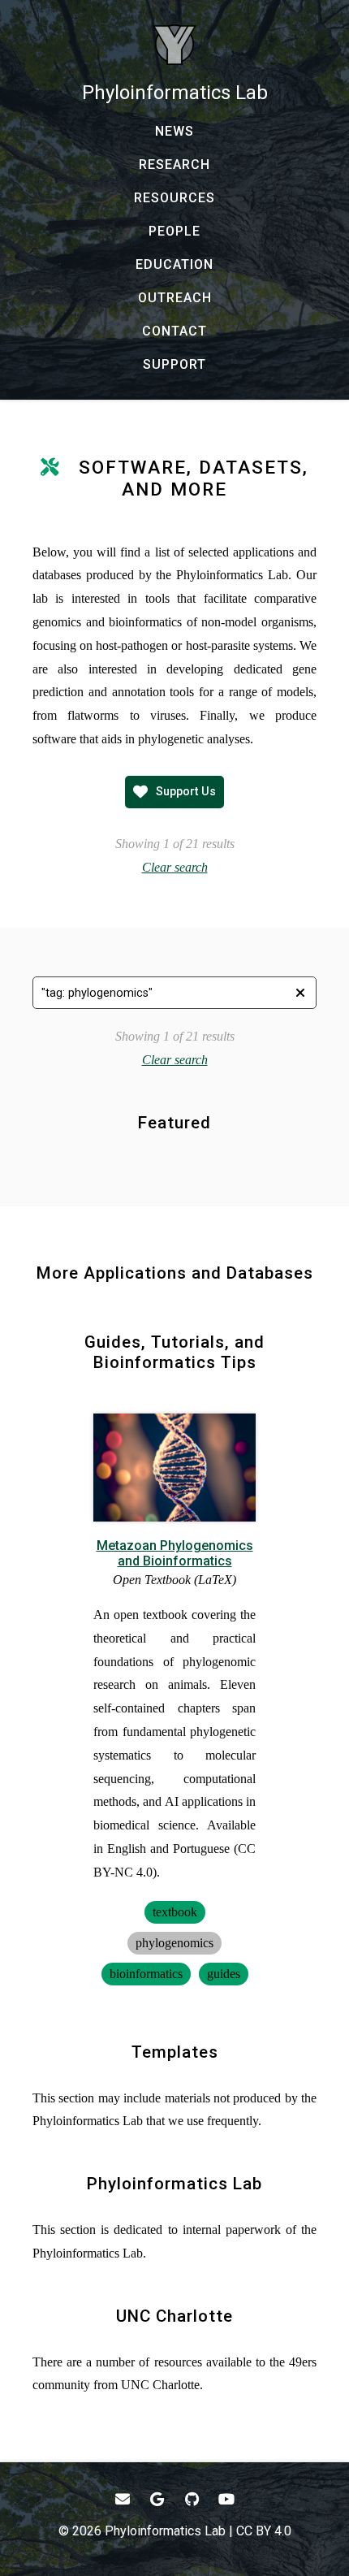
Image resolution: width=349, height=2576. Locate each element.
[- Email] (123, 2499)
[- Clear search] (300, 993)
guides (224, 1974)
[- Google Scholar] (158, 2499)
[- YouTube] (227, 2499)
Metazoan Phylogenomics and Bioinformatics (175, 1553)
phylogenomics (174, 1943)
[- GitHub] (192, 2499)
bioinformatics (146, 1974)
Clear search (175, 867)
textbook (175, 1912)
